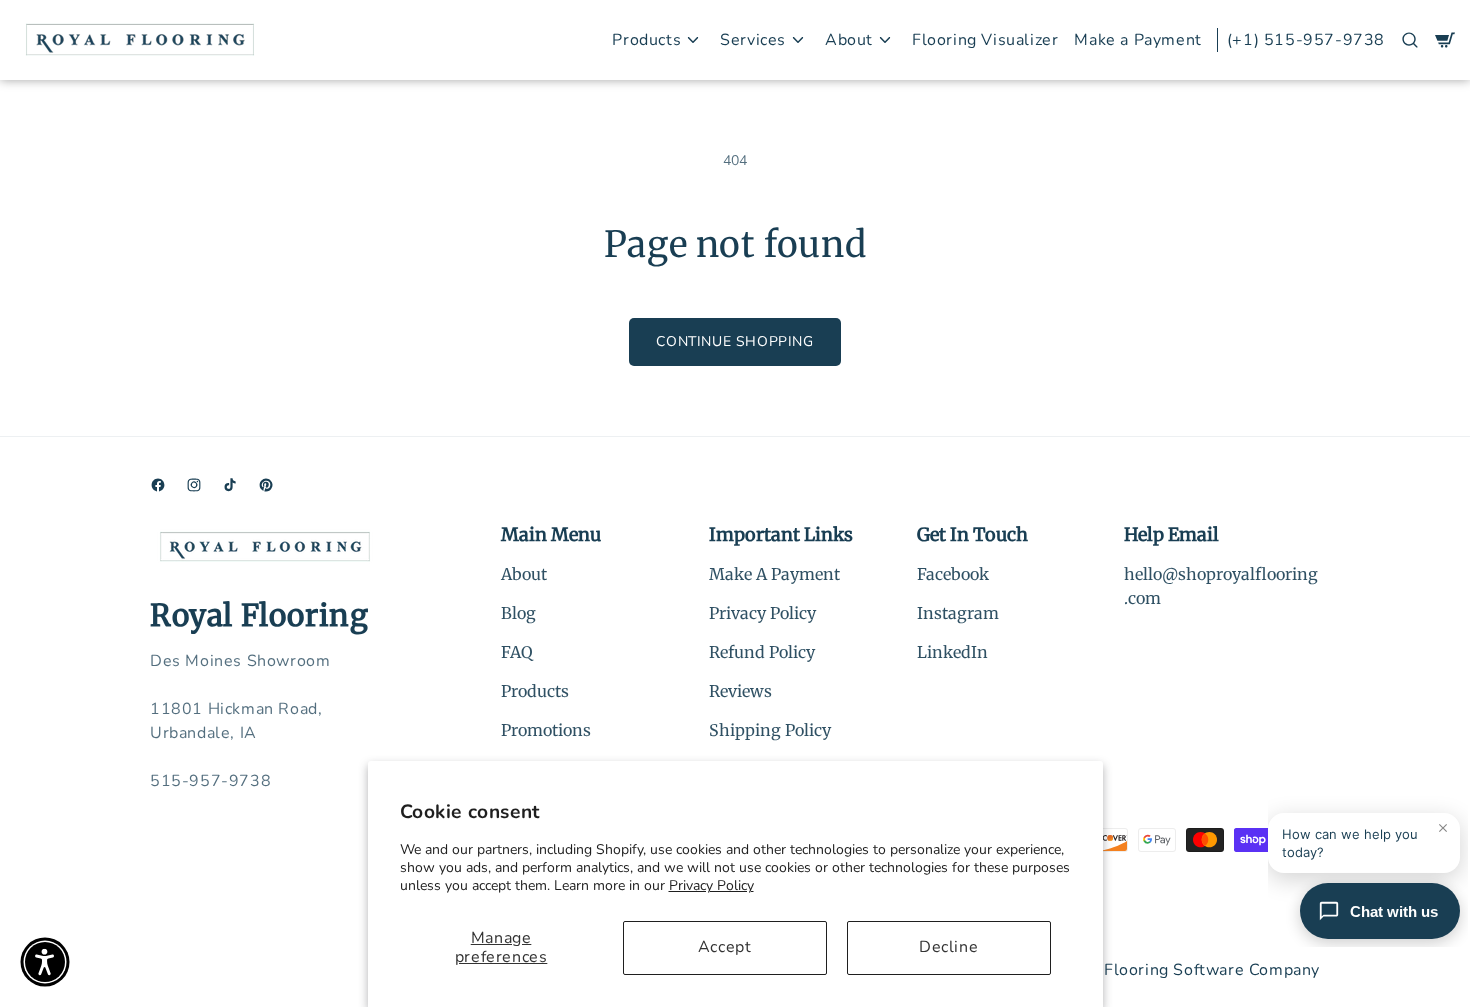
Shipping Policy (770, 730)
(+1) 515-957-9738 (1306, 40)
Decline (948, 947)
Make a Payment (1137, 40)
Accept (725, 947)
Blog (518, 613)
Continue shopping (734, 341)
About (524, 574)
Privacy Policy (711, 885)
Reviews (740, 691)
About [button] (849, 40)
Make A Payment (774, 574)
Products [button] (646, 40)
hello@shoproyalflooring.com (1221, 586)
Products (535, 691)
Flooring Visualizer (985, 40)
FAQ (517, 652)
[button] (1410, 40)
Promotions (546, 730)
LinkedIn (952, 652)
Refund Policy (762, 652)
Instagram (958, 613)
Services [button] (753, 40)
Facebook (953, 574)
